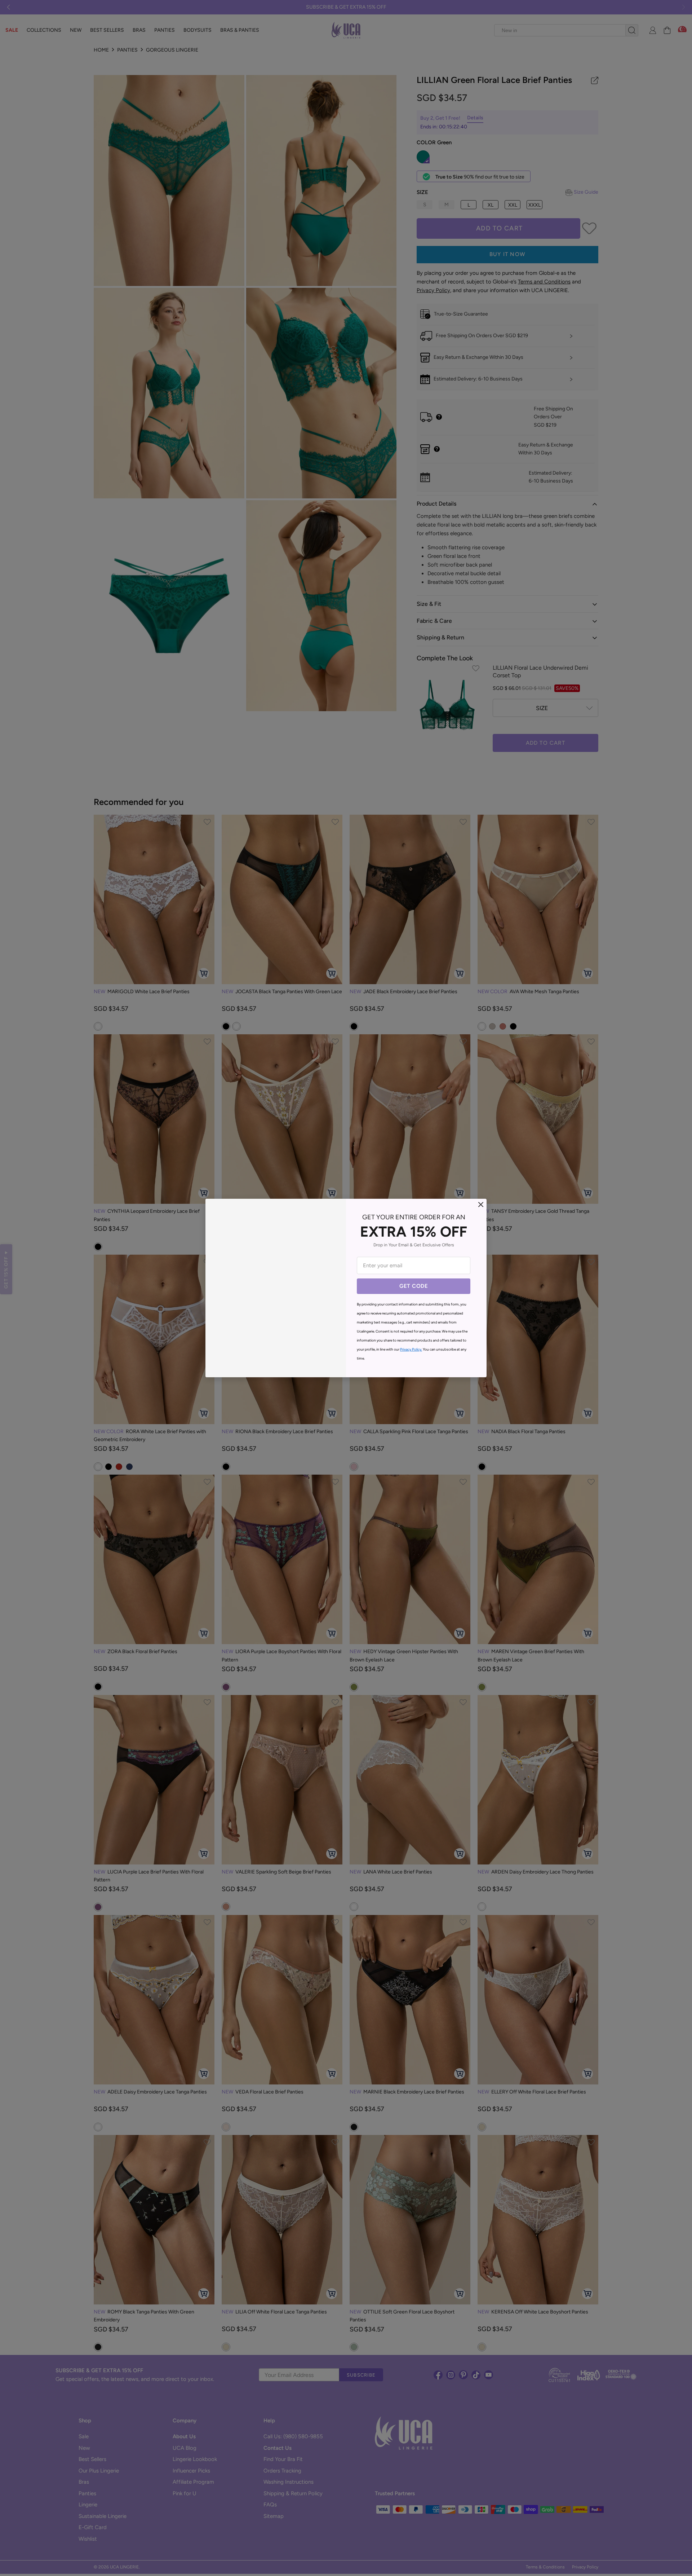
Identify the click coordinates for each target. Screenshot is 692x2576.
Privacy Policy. (411, 1349)
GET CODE (414, 1286)
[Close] (481, 1205)
